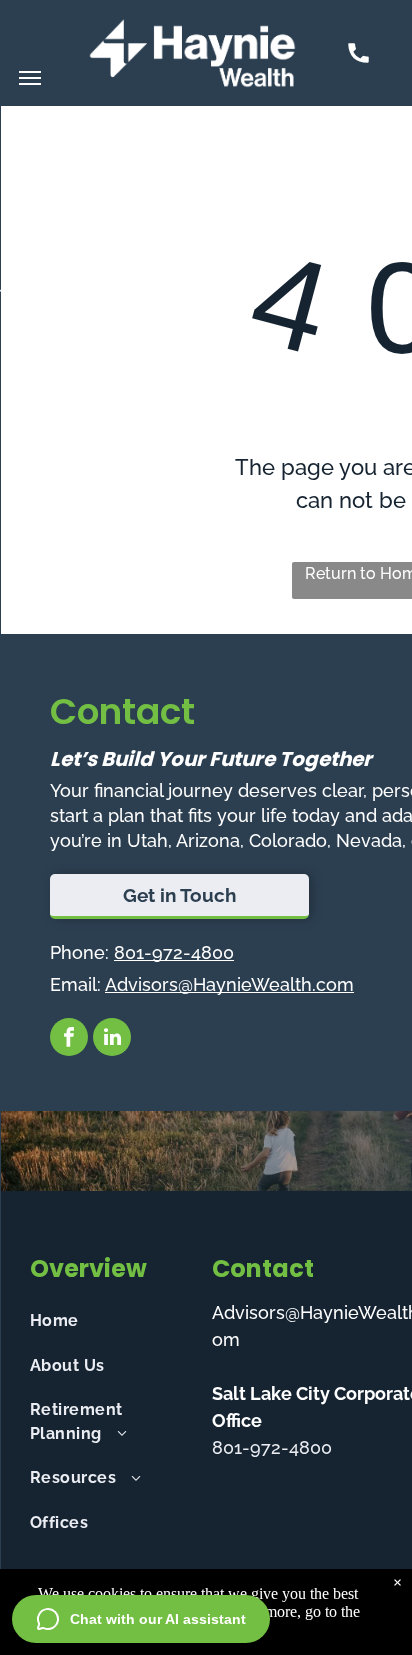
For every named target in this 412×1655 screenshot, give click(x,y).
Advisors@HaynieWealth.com (229, 984)
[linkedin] (112, 1039)
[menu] (30, 78)
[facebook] (69, 1039)
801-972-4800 (174, 952)
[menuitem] (113, 1321)
